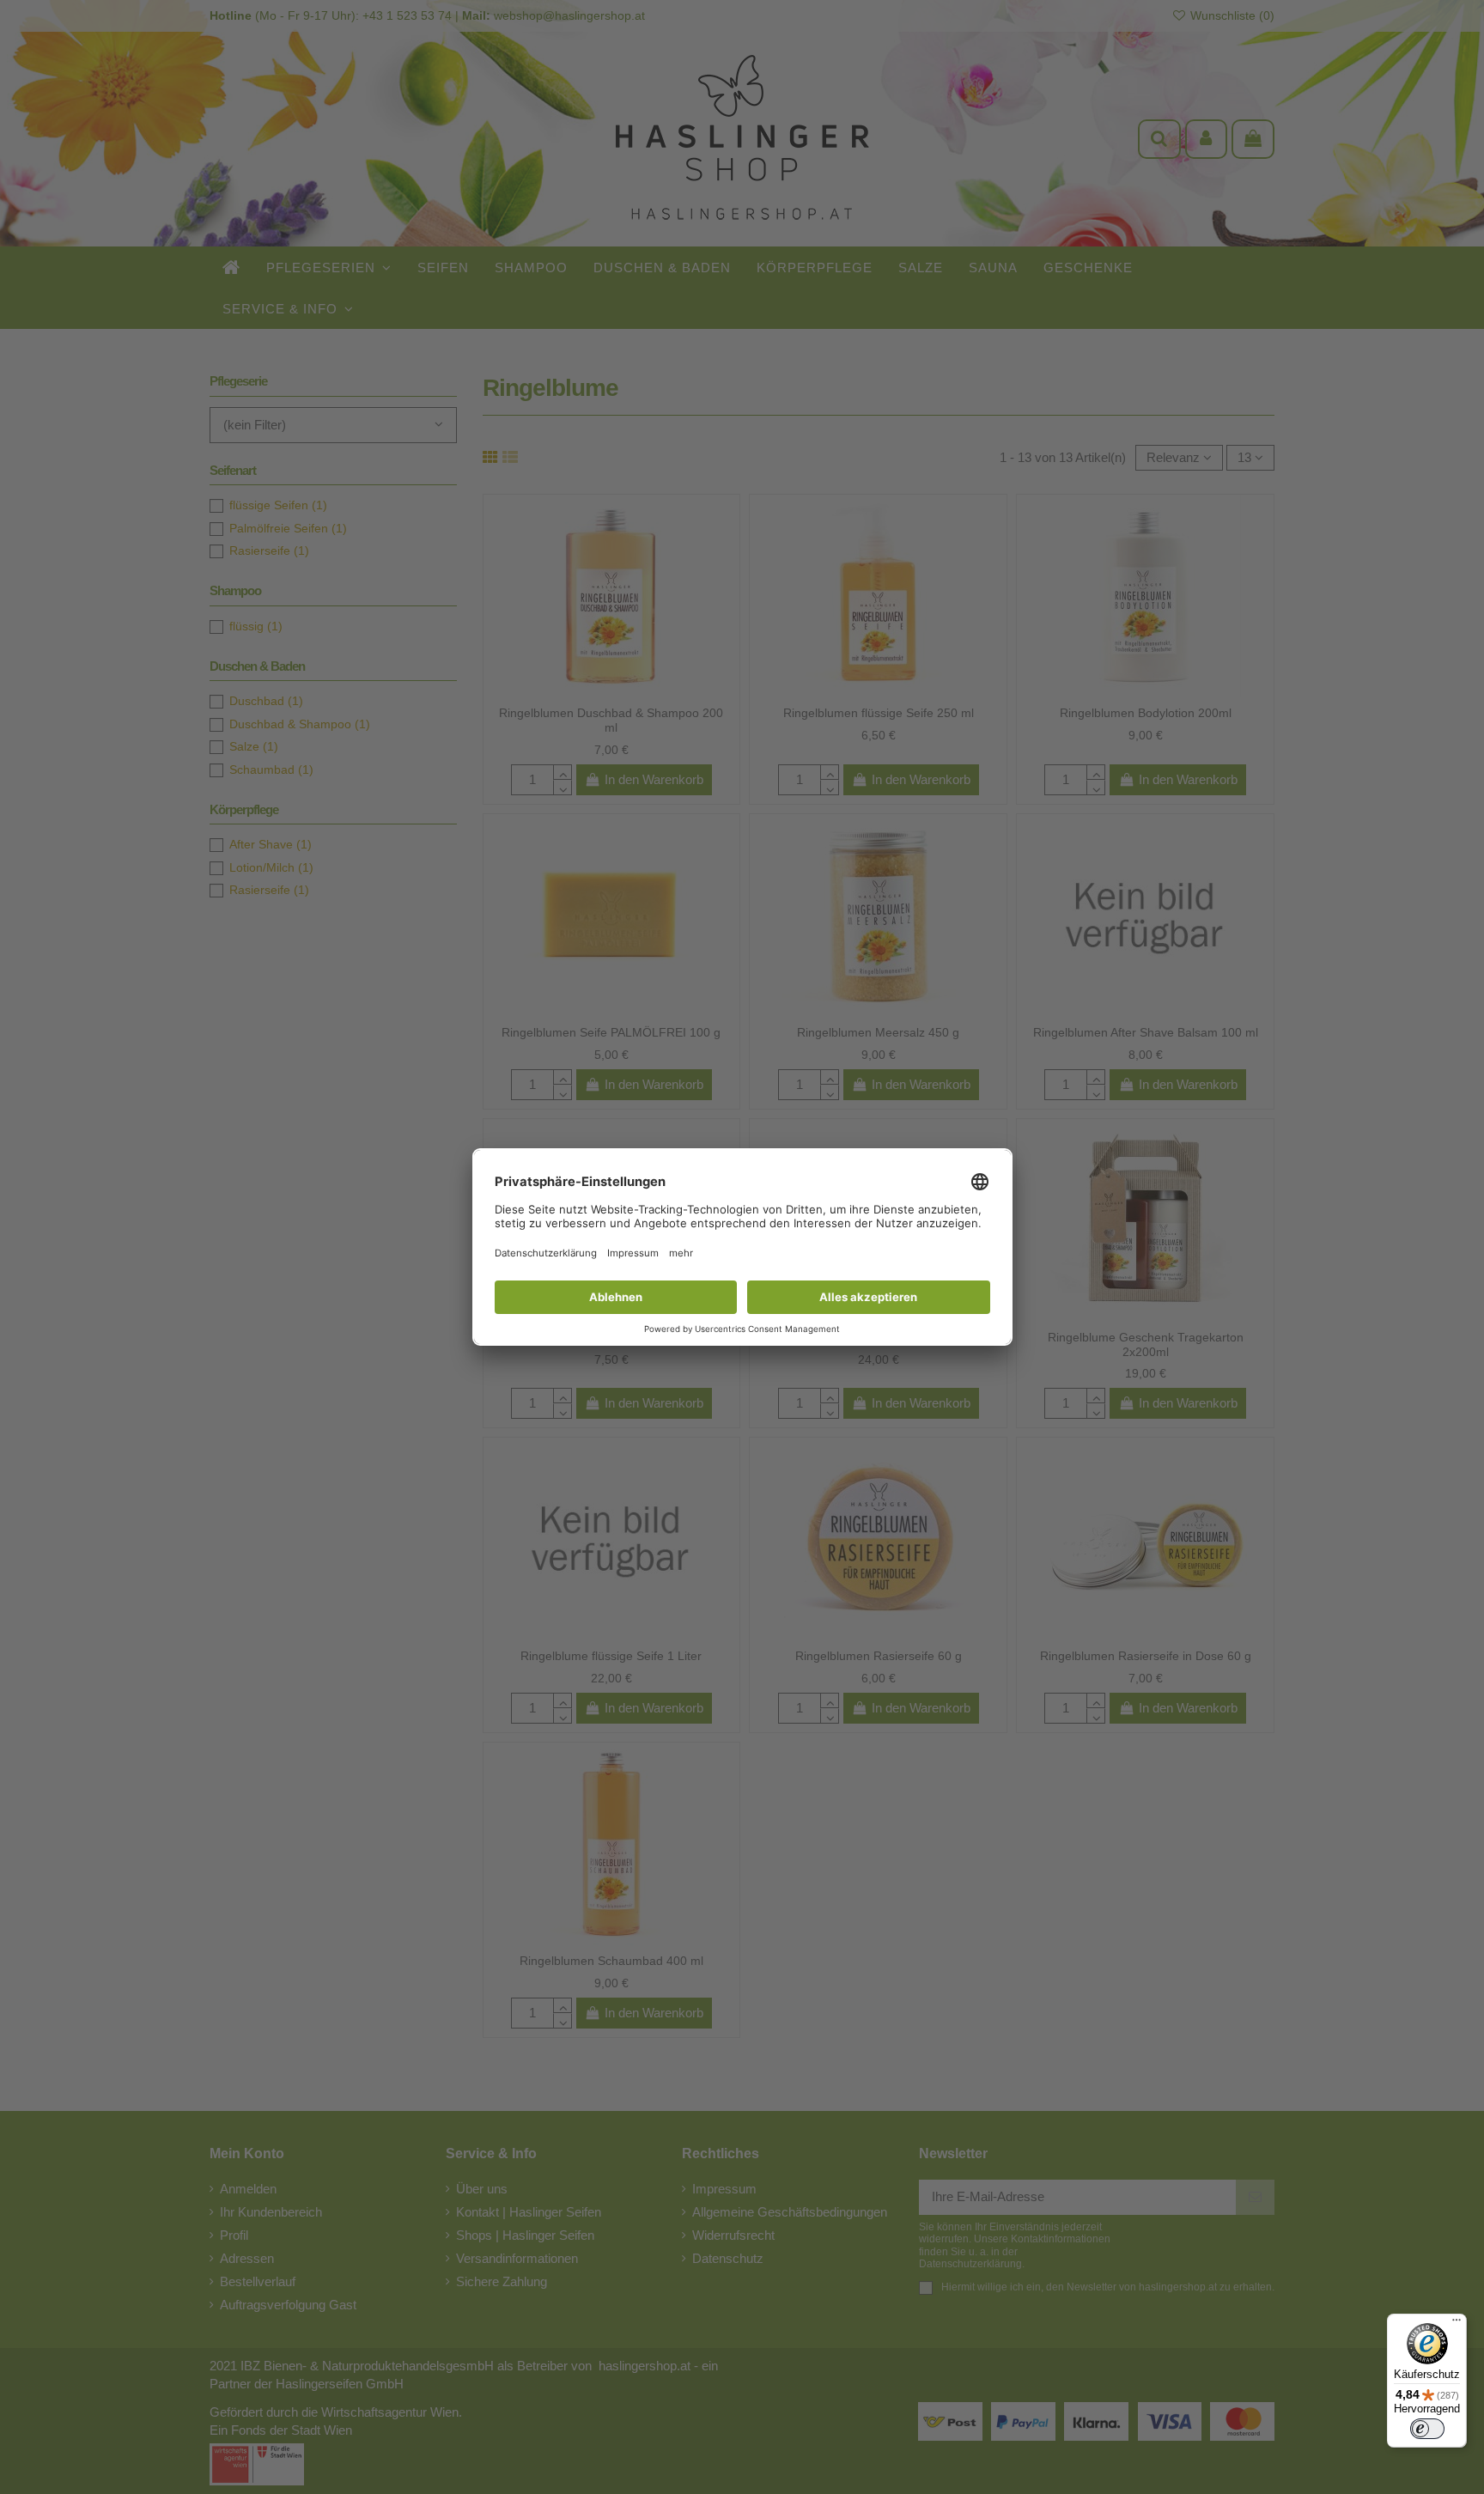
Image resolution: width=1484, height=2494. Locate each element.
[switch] (1427, 2429)
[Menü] (1457, 2324)
